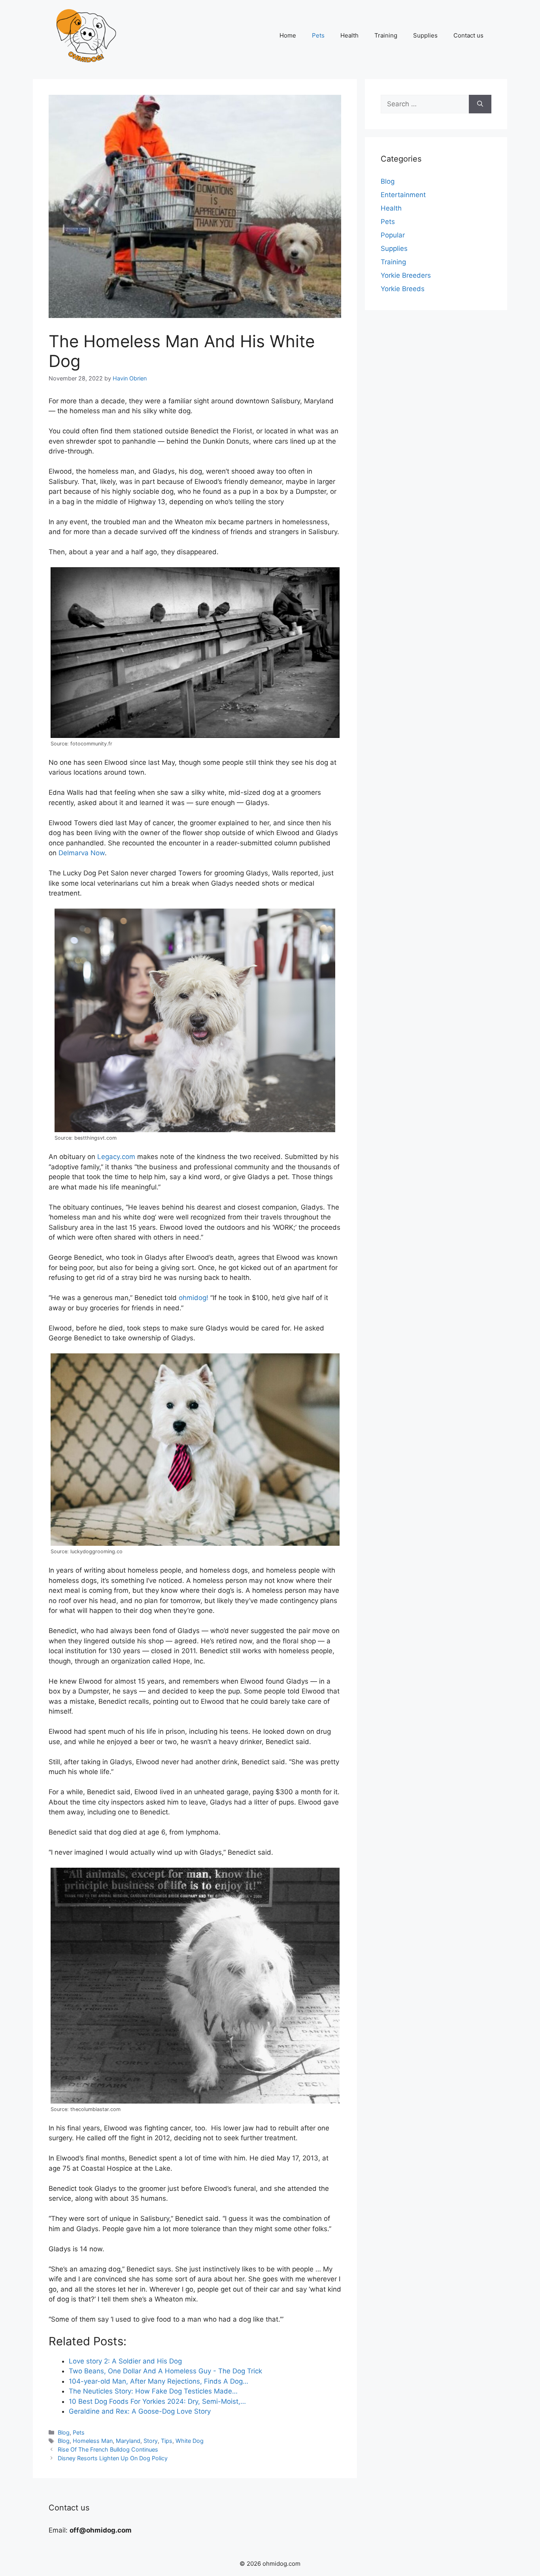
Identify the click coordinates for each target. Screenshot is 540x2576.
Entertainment (403, 195)
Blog (64, 2432)
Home (288, 35)
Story (151, 2441)
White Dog (190, 2441)
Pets (318, 35)
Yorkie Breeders (406, 275)
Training (386, 35)
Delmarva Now (82, 853)
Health (349, 35)
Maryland (128, 2441)
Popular (393, 235)
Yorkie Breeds (403, 289)
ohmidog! (194, 1298)
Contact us (468, 35)
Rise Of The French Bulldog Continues (108, 2449)
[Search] (480, 104)
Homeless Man (93, 2441)
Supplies (425, 35)
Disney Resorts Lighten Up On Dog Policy (113, 2458)
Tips (167, 2441)
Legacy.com (116, 1157)
